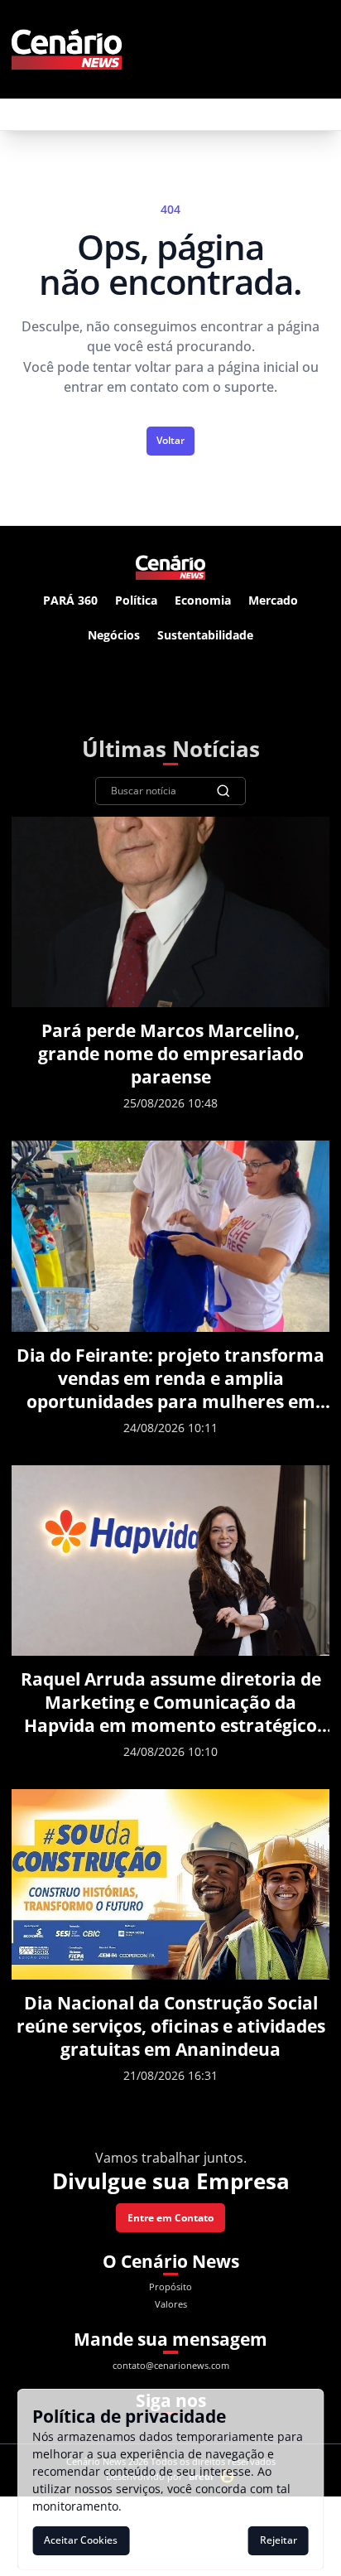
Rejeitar (279, 2540)
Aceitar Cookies (81, 2540)
